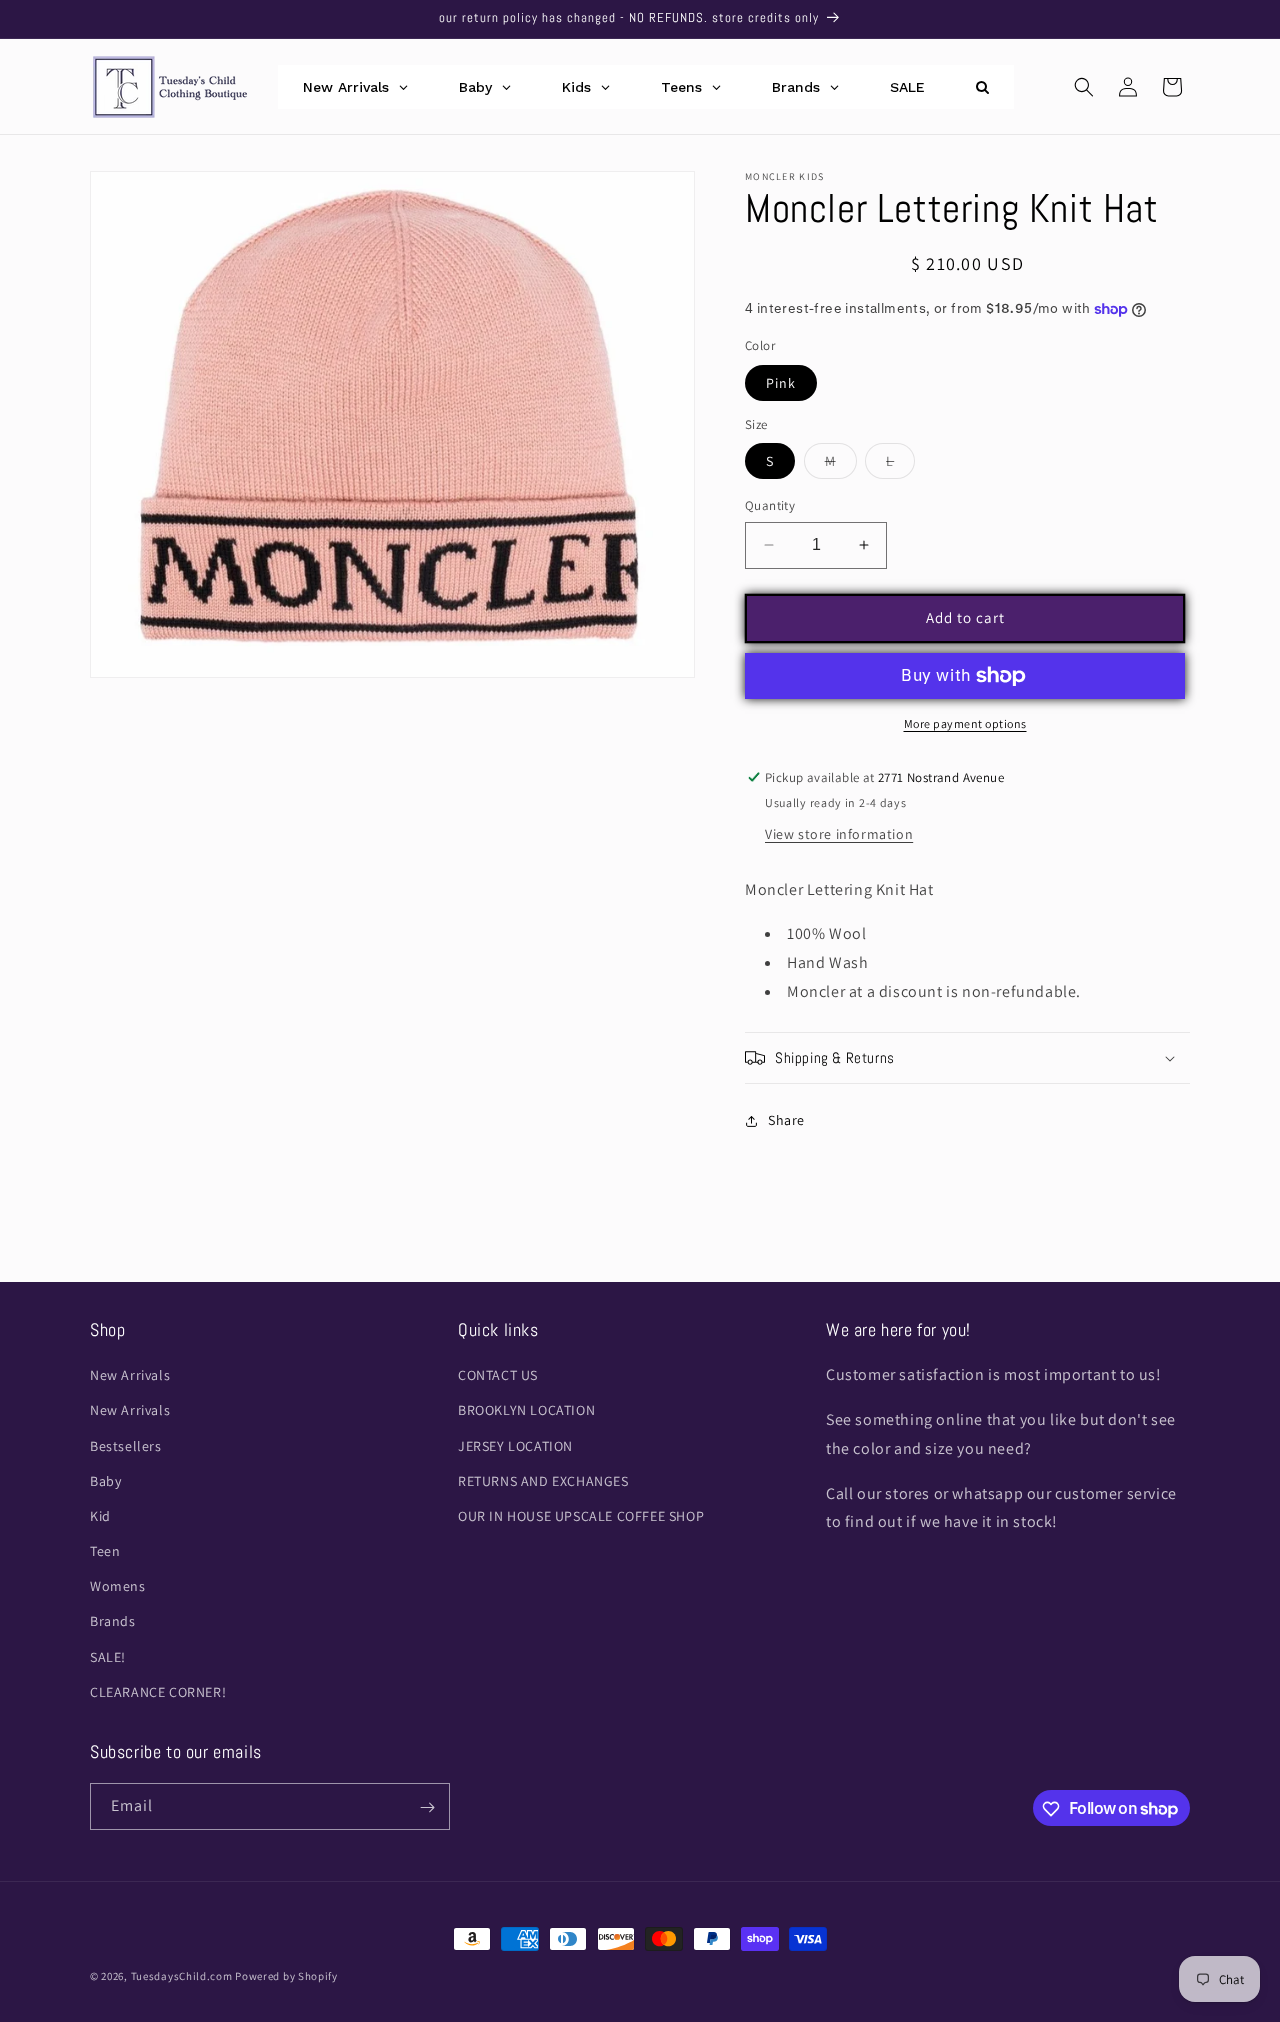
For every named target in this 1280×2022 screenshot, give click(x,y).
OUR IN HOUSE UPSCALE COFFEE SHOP (581, 1516)
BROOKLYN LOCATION (526, 1411)
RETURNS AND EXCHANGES (543, 1481)
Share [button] (786, 1120)
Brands (113, 1622)
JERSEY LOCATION (515, 1446)
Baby (105, 1481)
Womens (118, 1586)
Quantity (770, 505)
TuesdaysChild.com (182, 1976)
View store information (839, 834)
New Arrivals (130, 1375)
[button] (1084, 87)
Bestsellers (126, 1446)
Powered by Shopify (286, 1976)
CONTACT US (498, 1375)
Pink (781, 383)
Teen (105, 1551)
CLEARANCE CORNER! (158, 1692)
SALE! (108, 1657)
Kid (100, 1516)
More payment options (965, 723)
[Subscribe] (427, 1807)
